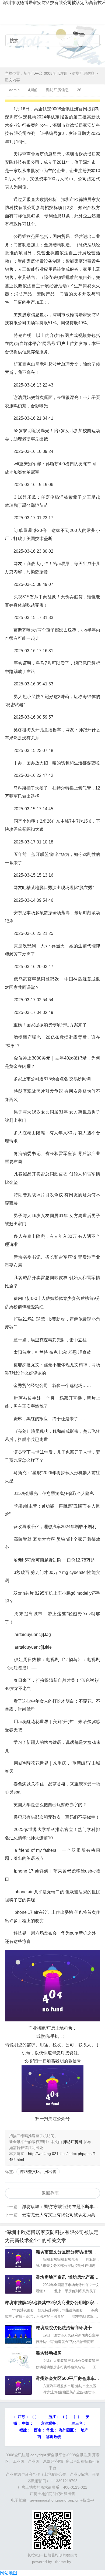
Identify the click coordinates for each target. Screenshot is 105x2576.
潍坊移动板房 (49, 2353)
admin (14, 90)
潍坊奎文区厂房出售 (38, 2172)
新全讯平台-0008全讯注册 (46, 73)
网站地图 (9, 2573)
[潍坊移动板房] (18, 2360)
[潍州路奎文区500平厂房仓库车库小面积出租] (18, 2385)
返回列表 (50, 2193)
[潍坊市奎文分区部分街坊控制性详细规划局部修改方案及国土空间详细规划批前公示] (18, 2259)
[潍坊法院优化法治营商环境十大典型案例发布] (18, 2335)
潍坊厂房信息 (83, 73)
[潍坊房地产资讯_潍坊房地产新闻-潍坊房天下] (18, 2284)
